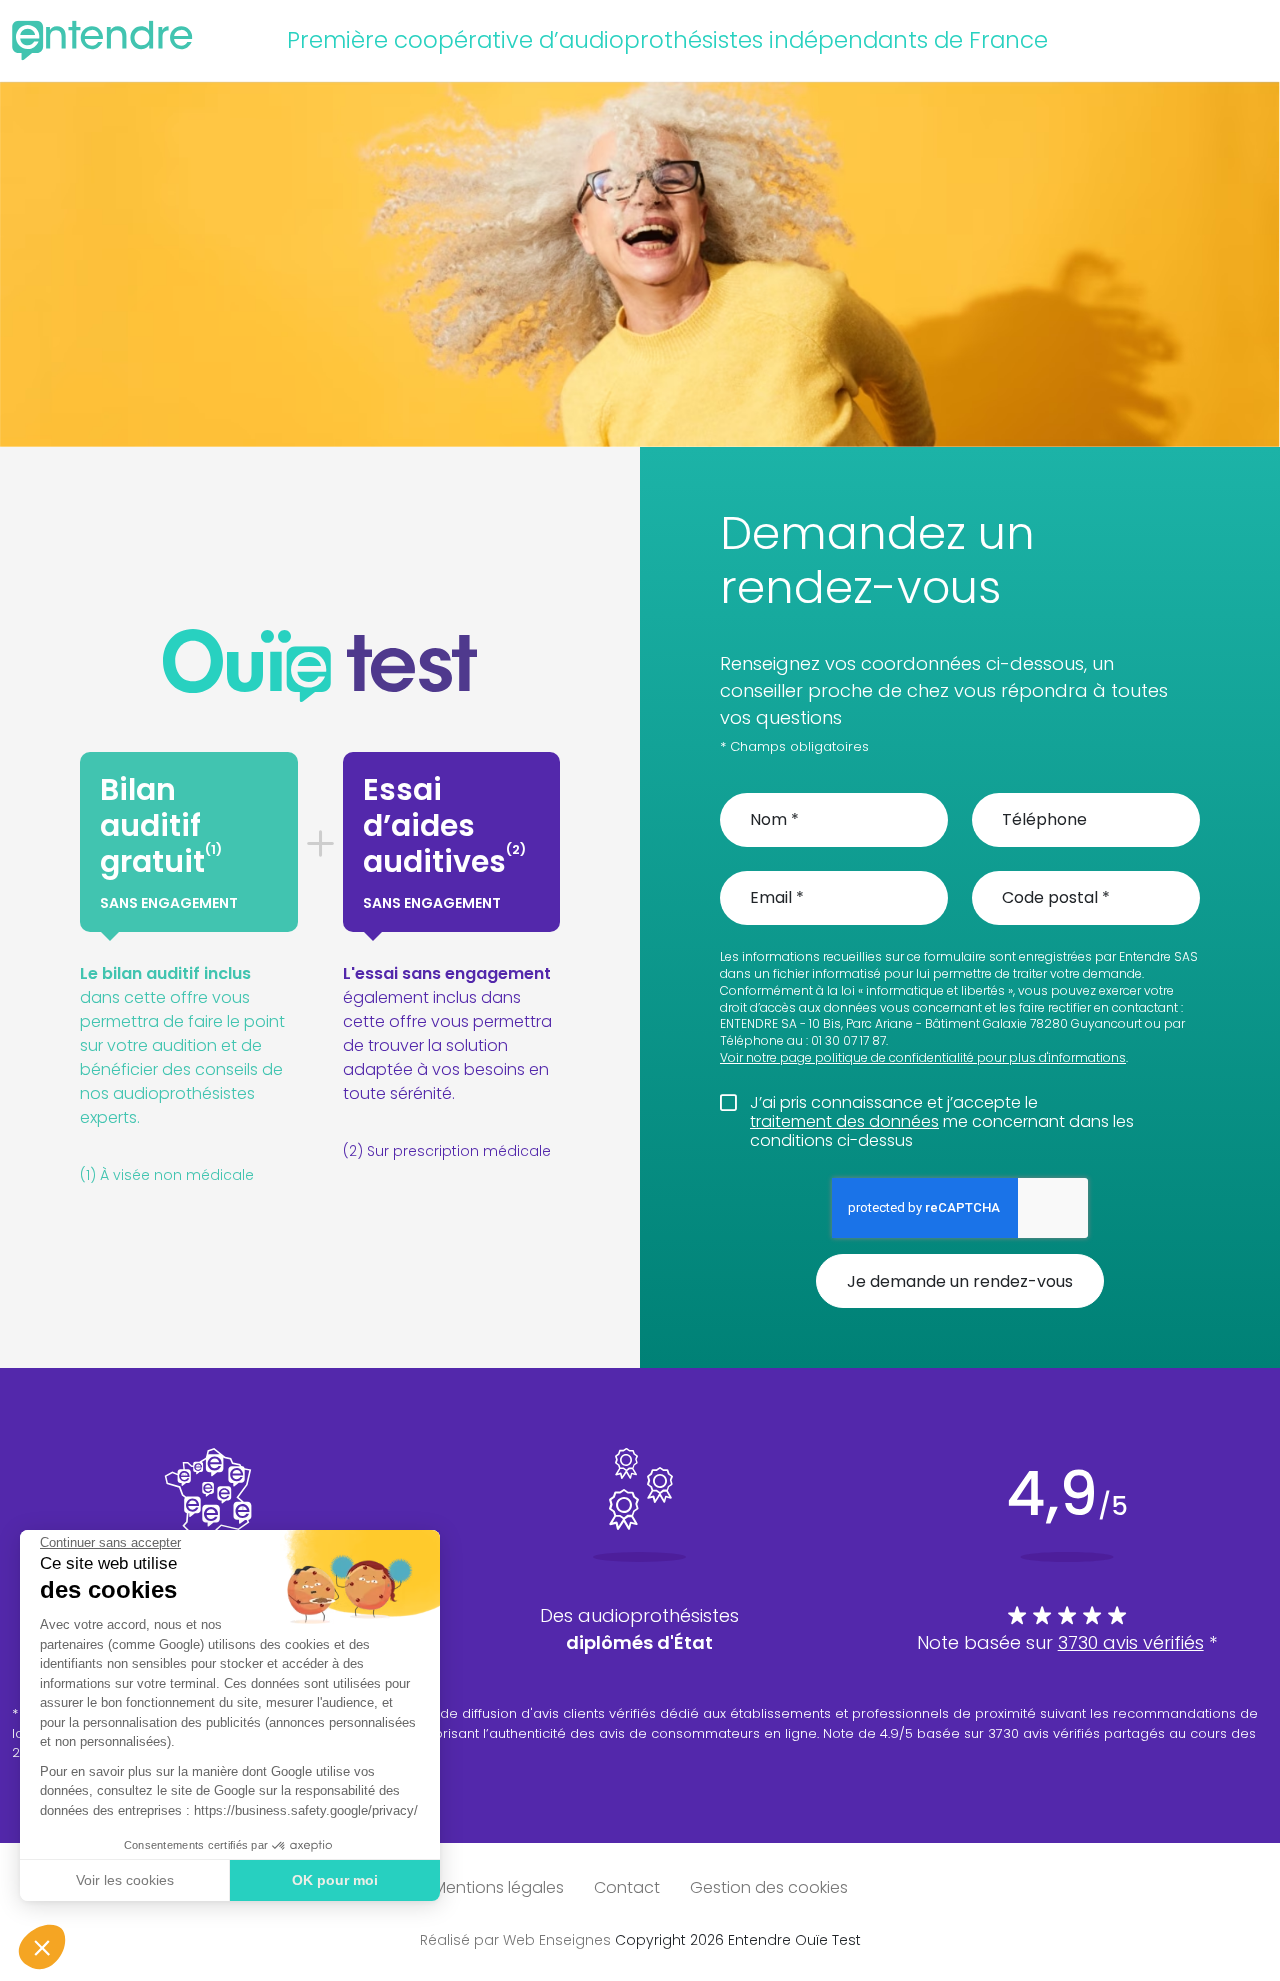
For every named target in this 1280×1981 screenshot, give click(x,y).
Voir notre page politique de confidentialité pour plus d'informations (923, 1058)
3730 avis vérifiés (1131, 1642)
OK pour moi (335, 1880)
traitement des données (844, 1121)
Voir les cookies (125, 1880)
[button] (42, 1947)
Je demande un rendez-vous (960, 1281)
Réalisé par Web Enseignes (515, 1940)
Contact (627, 1887)
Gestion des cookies (769, 1887)
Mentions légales (498, 1887)
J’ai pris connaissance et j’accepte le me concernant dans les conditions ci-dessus (942, 1122)
